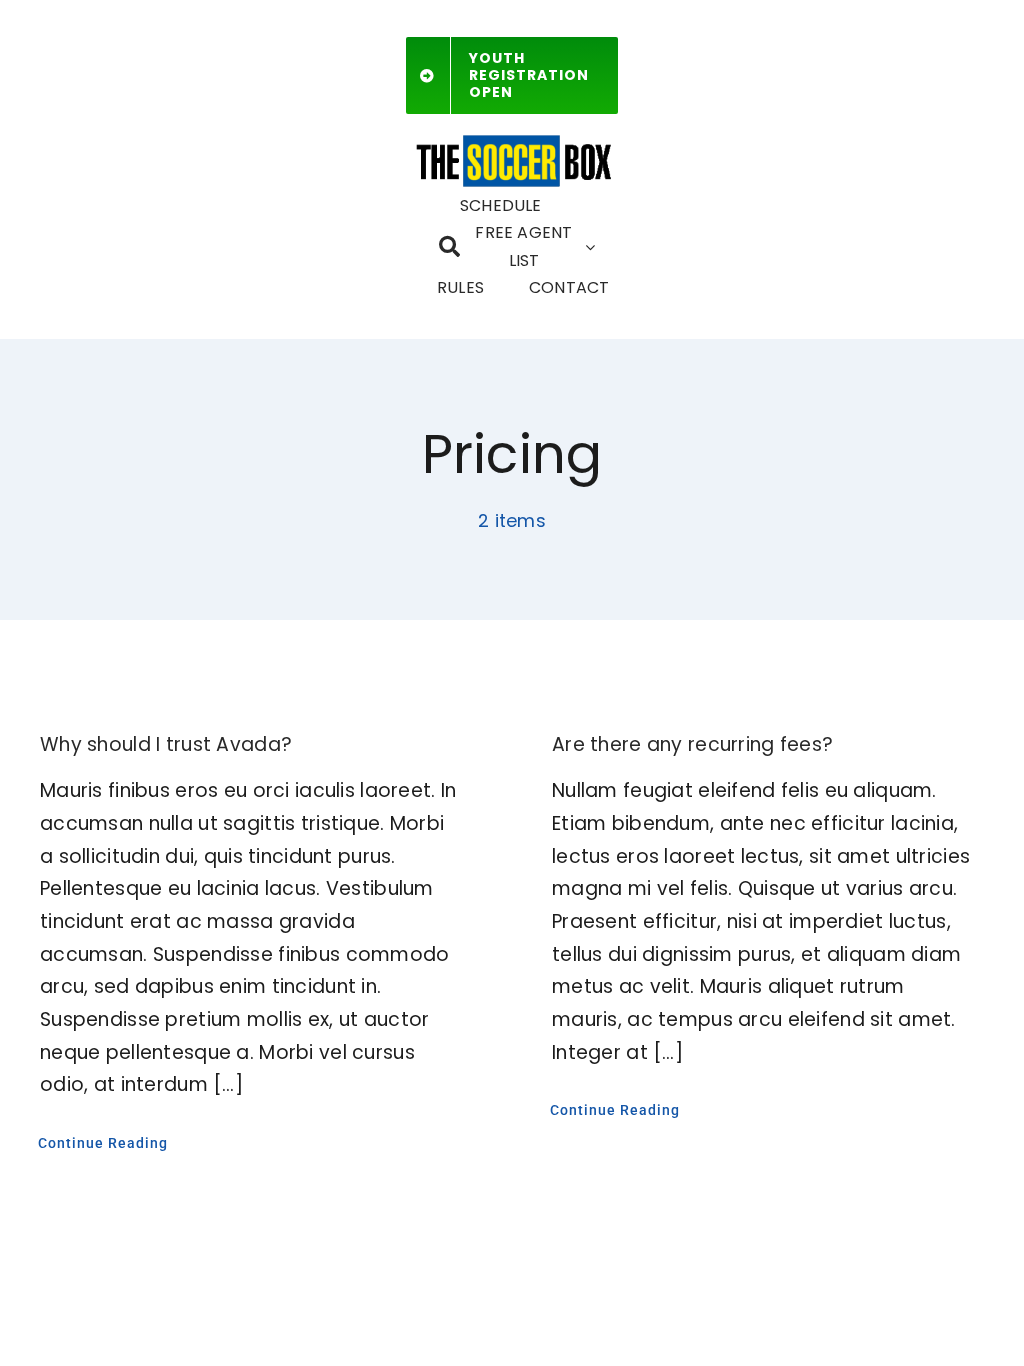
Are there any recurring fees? (692, 744)
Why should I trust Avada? (166, 744)
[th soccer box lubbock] (512, 138)
